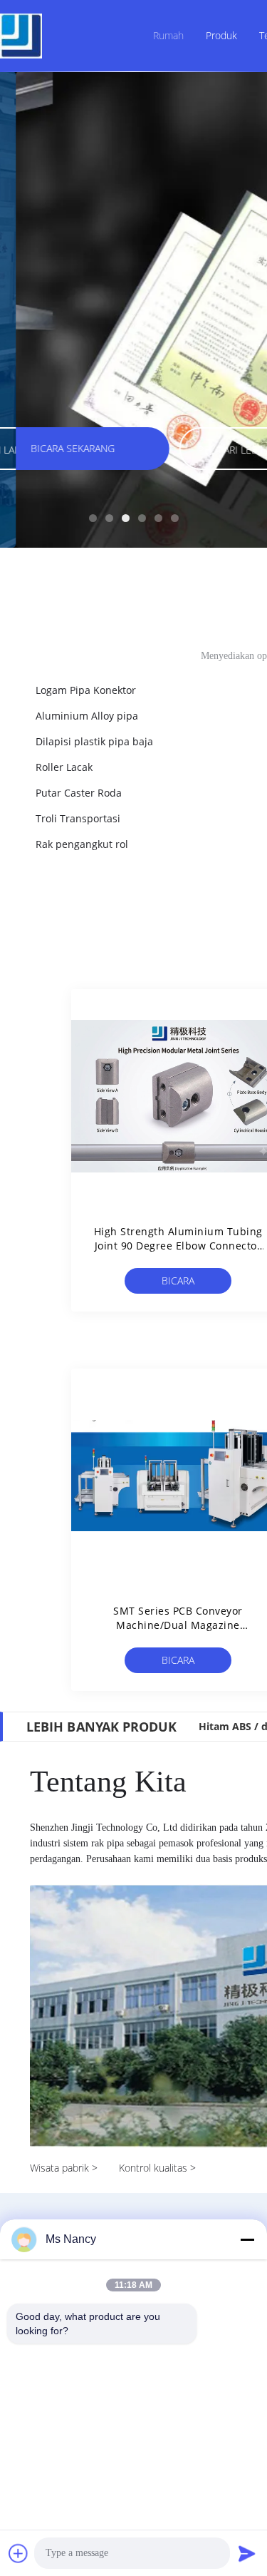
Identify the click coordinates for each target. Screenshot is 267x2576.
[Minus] (247, 2239)
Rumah (168, 35)
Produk (221, 35)
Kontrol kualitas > (157, 2168)
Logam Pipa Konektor (86, 690)
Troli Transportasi (78, 818)
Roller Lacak (64, 767)
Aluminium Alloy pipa (87, 716)
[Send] (247, 2553)
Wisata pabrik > (64, 2168)
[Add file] (19, 2553)
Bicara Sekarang (178, 1284)
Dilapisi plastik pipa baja (94, 741)
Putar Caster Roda (79, 793)
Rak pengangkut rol (82, 844)
